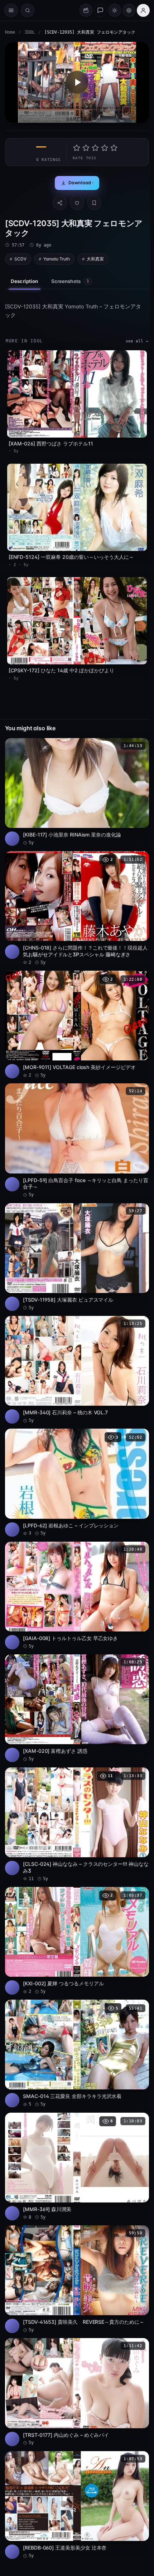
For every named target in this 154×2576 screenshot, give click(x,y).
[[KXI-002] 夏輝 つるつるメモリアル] (77, 1941)
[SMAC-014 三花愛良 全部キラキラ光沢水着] (77, 2053)
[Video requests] (86, 10)
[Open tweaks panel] (129, 10)
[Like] (77, 203)
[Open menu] (11, 10)
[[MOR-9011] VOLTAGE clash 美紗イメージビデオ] (77, 1024)
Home (10, 32)
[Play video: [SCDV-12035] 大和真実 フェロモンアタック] (77, 82)
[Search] (28, 10)
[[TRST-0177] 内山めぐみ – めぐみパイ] (77, 2392)
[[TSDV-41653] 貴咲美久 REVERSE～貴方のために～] (77, 2279)
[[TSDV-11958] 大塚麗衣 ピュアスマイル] (77, 1257)
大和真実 (95, 259)
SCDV (20, 259)
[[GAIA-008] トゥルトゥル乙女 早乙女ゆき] (77, 1596)
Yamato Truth (57, 259)
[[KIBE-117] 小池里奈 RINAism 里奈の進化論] (77, 792)
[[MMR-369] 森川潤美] (77, 2167)
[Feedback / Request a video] (100, 10)
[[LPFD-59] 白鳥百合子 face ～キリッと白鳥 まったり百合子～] (77, 1141)
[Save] (94, 203)
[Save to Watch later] (140, 746)
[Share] (60, 203)
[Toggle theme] (115, 10)
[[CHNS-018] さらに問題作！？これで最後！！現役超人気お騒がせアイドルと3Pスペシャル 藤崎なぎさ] (77, 908)
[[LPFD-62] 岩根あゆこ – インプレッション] (77, 1482)
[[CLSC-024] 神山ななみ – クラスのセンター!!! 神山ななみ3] (77, 1825)
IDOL (30, 32)
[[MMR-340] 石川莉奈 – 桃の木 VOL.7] (77, 1370)
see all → (137, 341)
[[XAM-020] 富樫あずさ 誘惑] (77, 1708)
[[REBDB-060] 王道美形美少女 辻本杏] (77, 2505)
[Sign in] (143, 10)
